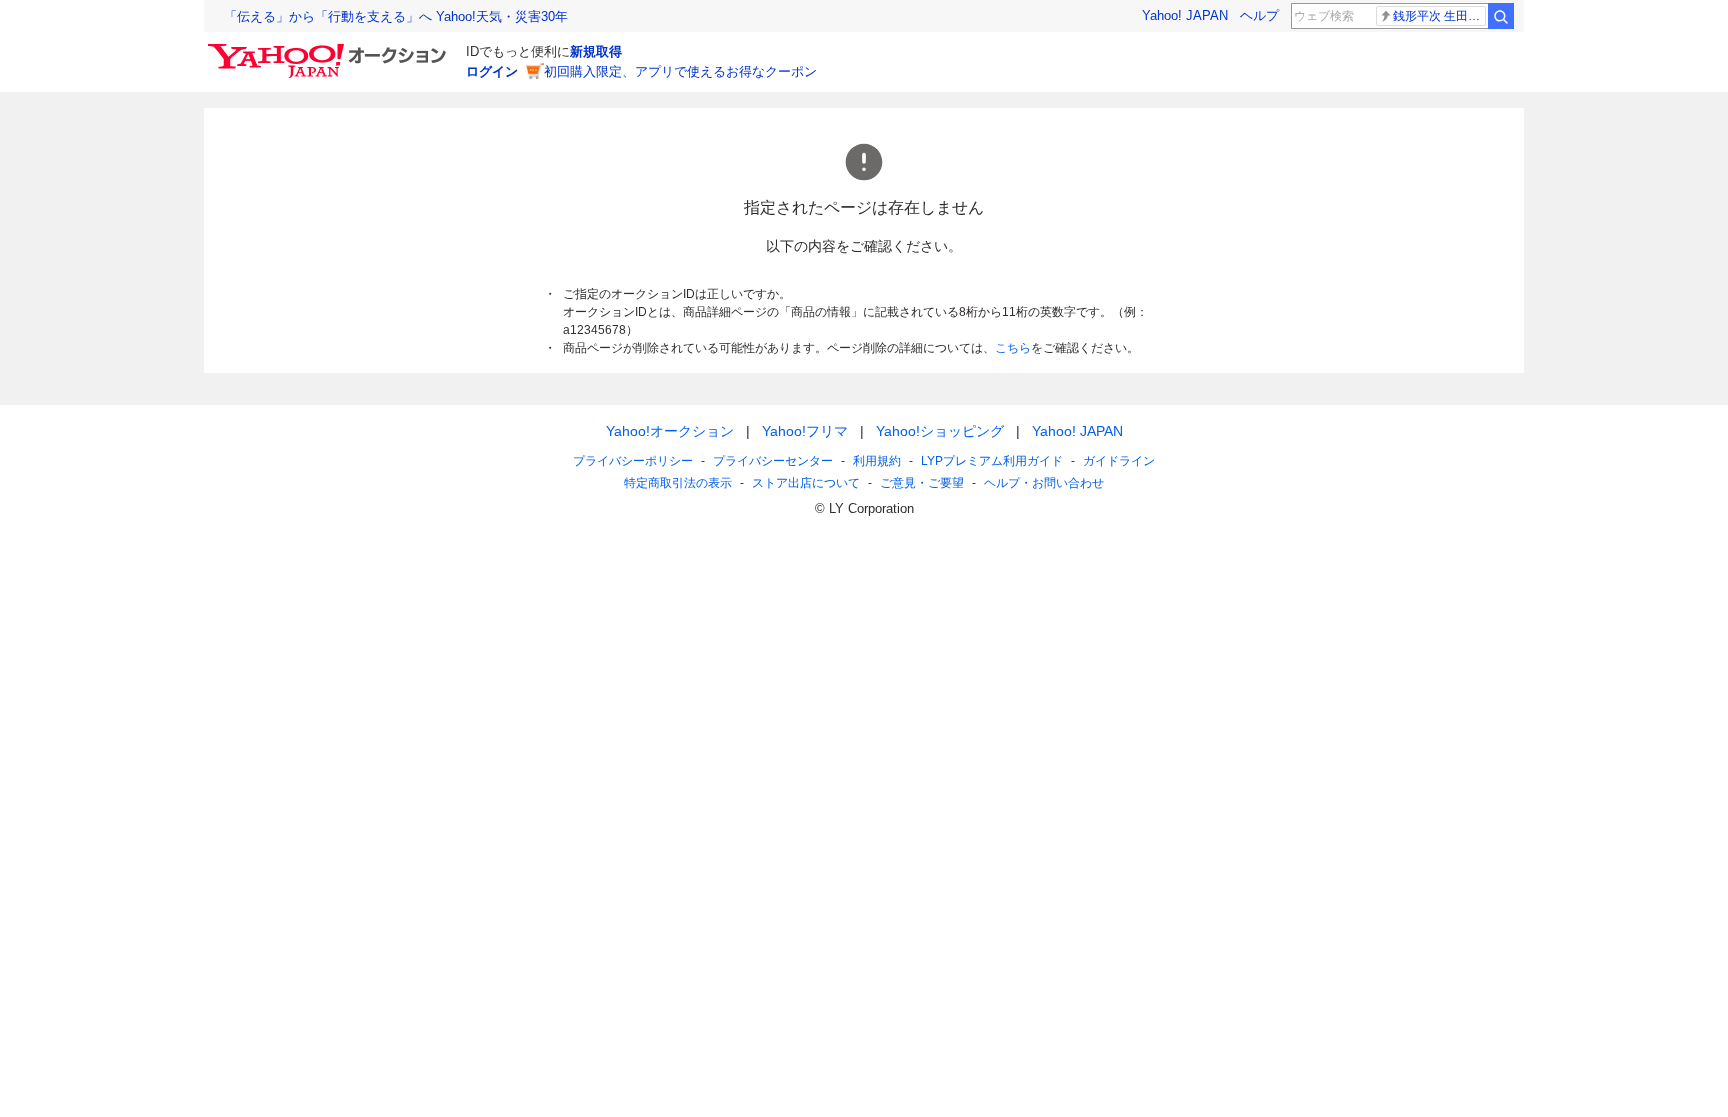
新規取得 (596, 51)
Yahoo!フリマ (805, 431)
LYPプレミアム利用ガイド (992, 461)
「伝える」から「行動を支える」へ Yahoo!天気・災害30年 (396, 16)
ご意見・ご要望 (922, 483)
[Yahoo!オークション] (330, 49)
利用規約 (877, 461)
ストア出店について (806, 483)
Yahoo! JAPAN (1185, 15)
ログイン (492, 71)
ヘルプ (1259, 15)
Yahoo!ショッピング (940, 431)
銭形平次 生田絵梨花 (1439, 16)
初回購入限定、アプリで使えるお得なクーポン (680, 71)
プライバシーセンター (773, 461)
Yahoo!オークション (670, 431)
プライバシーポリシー (633, 461)
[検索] (1501, 16)
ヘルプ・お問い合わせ (1044, 483)
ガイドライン (1119, 461)
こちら (1013, 348)
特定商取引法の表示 (678, 483)
